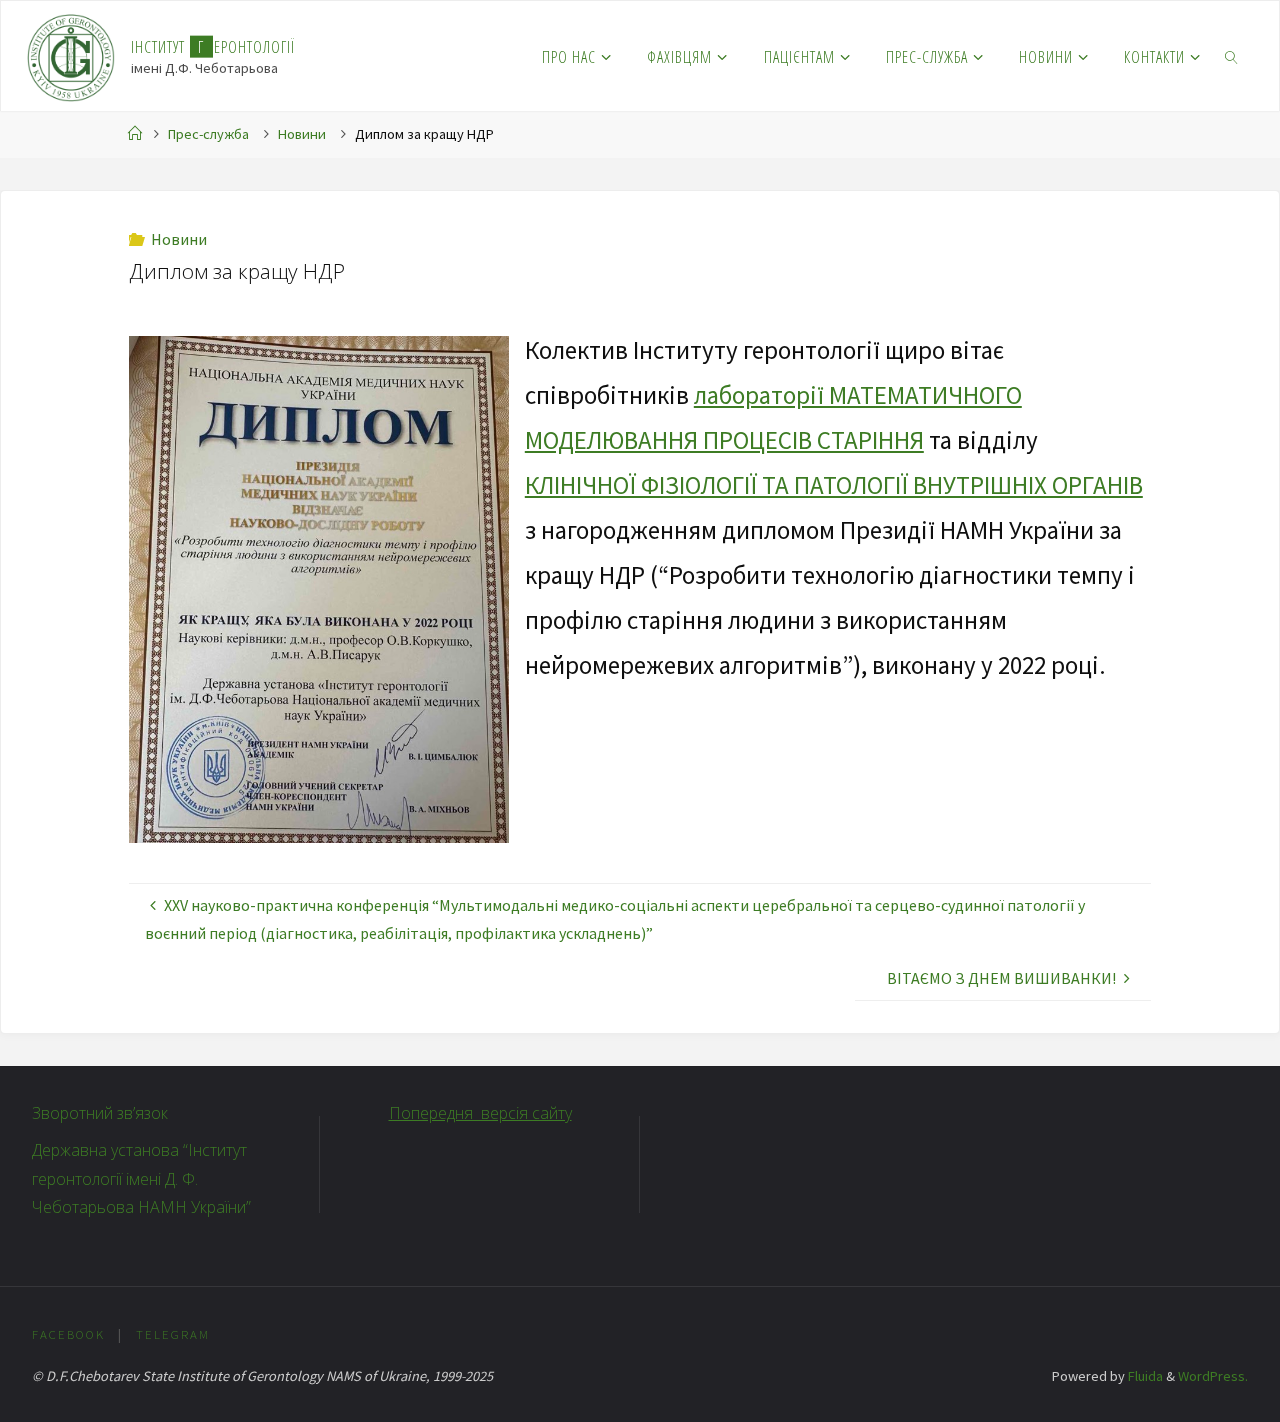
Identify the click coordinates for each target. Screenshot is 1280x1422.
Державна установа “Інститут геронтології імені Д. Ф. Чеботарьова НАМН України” (141, 1179)
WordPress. (1213, 1376)
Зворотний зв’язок (100, 1113)
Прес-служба (208, 134)
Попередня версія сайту (480, 1113)
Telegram (173, 1334)
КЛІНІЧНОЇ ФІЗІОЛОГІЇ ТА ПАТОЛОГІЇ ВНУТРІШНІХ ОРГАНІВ (834, 485)
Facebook (68, 1334)
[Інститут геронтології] (71, 56)
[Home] (135, 134)
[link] (1232, 56)
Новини (302, 134)
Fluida (1144, 1376)
